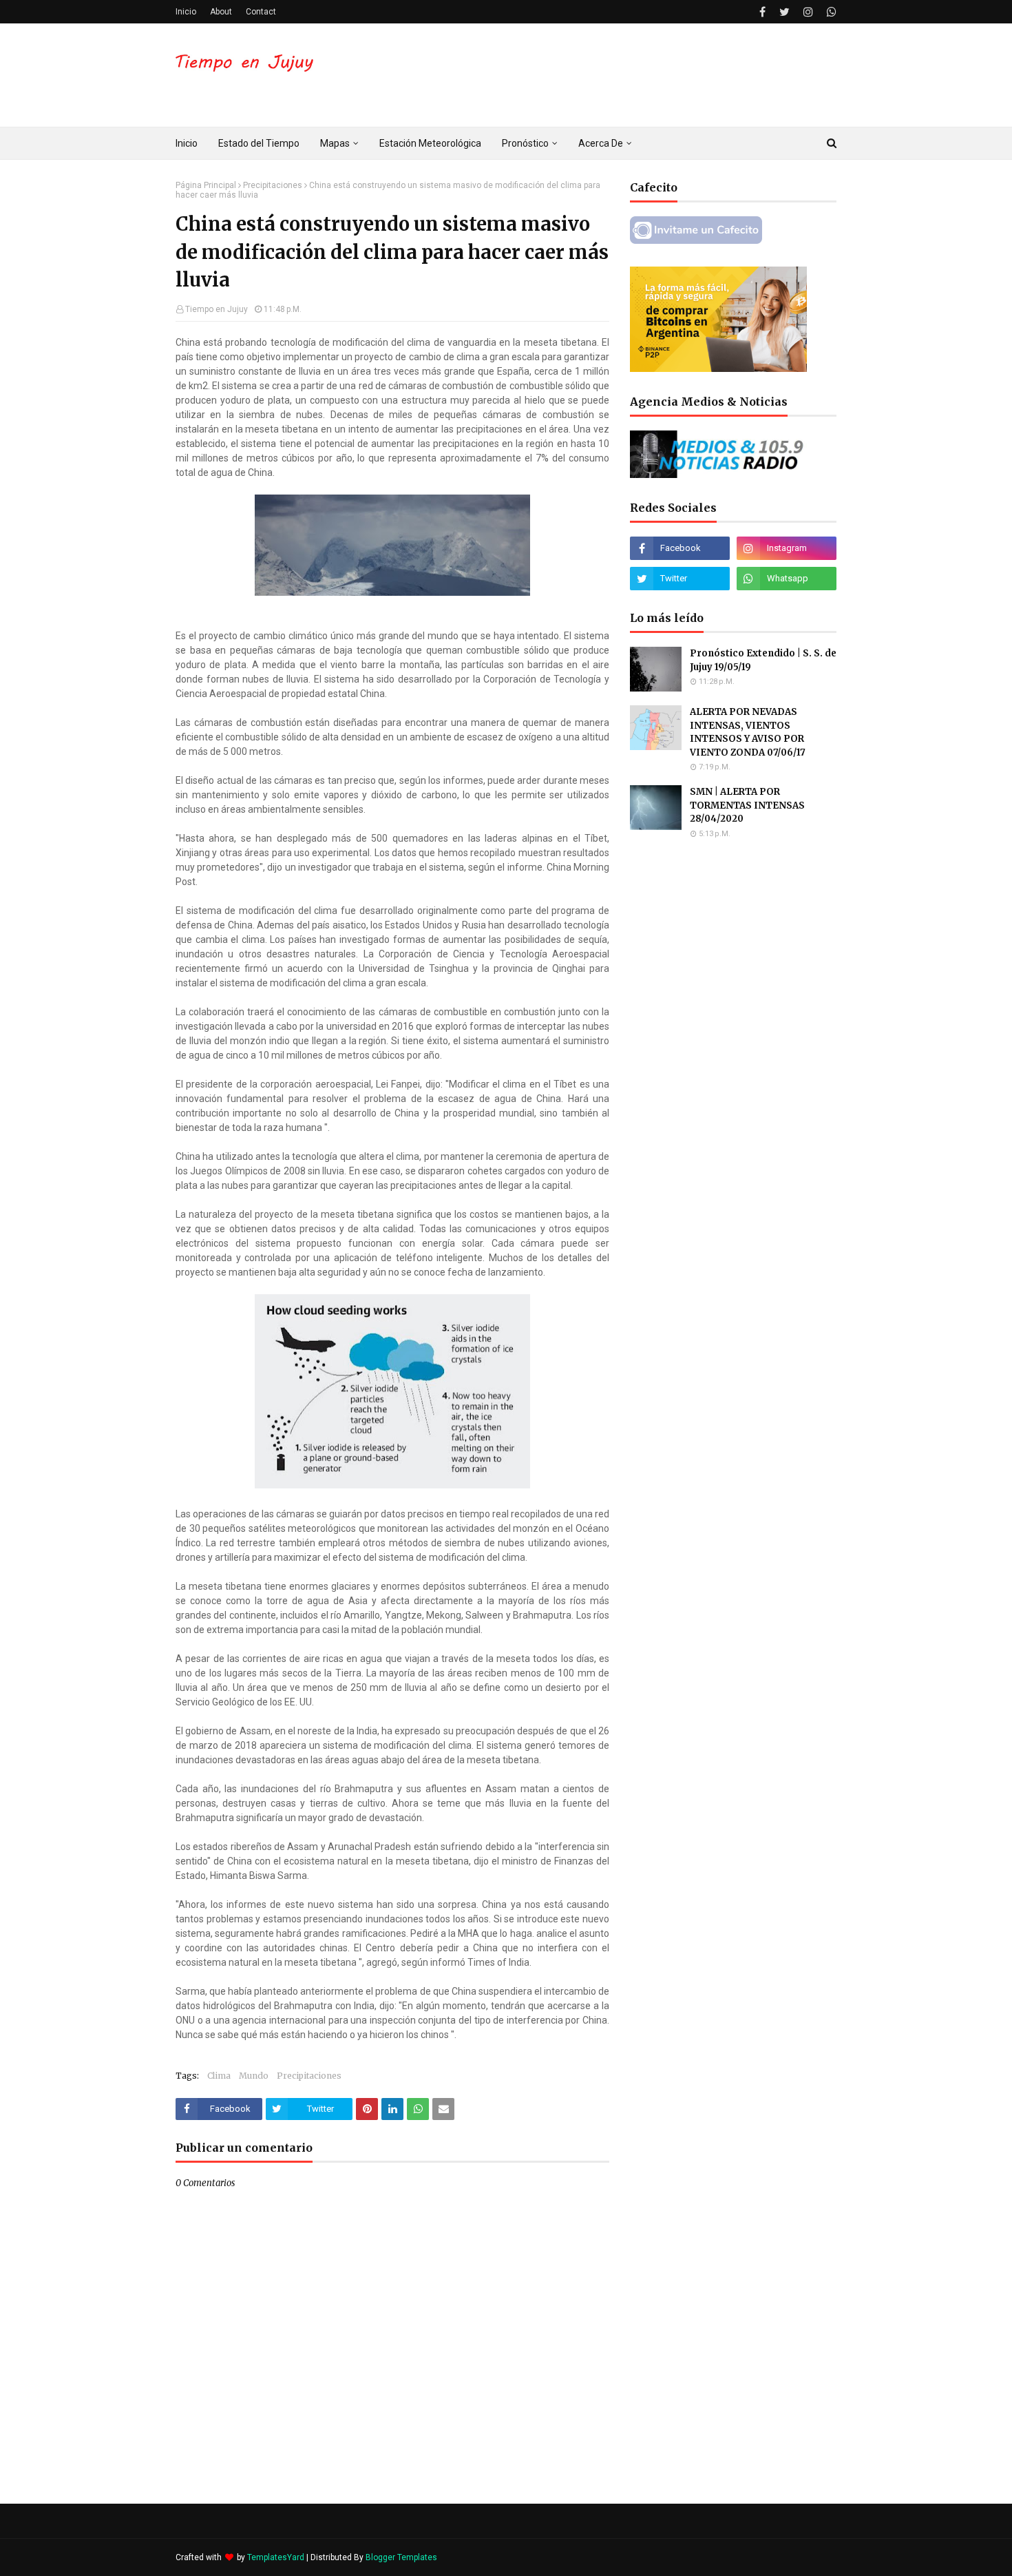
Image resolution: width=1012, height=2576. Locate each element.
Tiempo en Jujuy (217, 309)
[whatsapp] (830, 12)
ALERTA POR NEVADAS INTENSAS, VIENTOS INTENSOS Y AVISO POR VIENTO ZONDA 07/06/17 (748, 732)
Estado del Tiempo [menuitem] (259, 143)
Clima (219, 2076)
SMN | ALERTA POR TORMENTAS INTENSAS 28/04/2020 (747, 805)
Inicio (186, 12)
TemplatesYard (276, 2557)
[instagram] (808, 12)
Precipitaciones (273, 185)
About (221, 12)
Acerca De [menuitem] (601, 143)
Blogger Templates (401, 2557)
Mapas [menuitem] (335, 143)
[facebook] (762, 12)
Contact (261, 12)
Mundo (254, 2076)
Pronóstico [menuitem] (525, 143)
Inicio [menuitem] (187, 143)
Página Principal (206, 185)
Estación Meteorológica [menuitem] (430, 143)
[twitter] (784, 12)
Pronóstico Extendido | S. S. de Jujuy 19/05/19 (763, 660)
